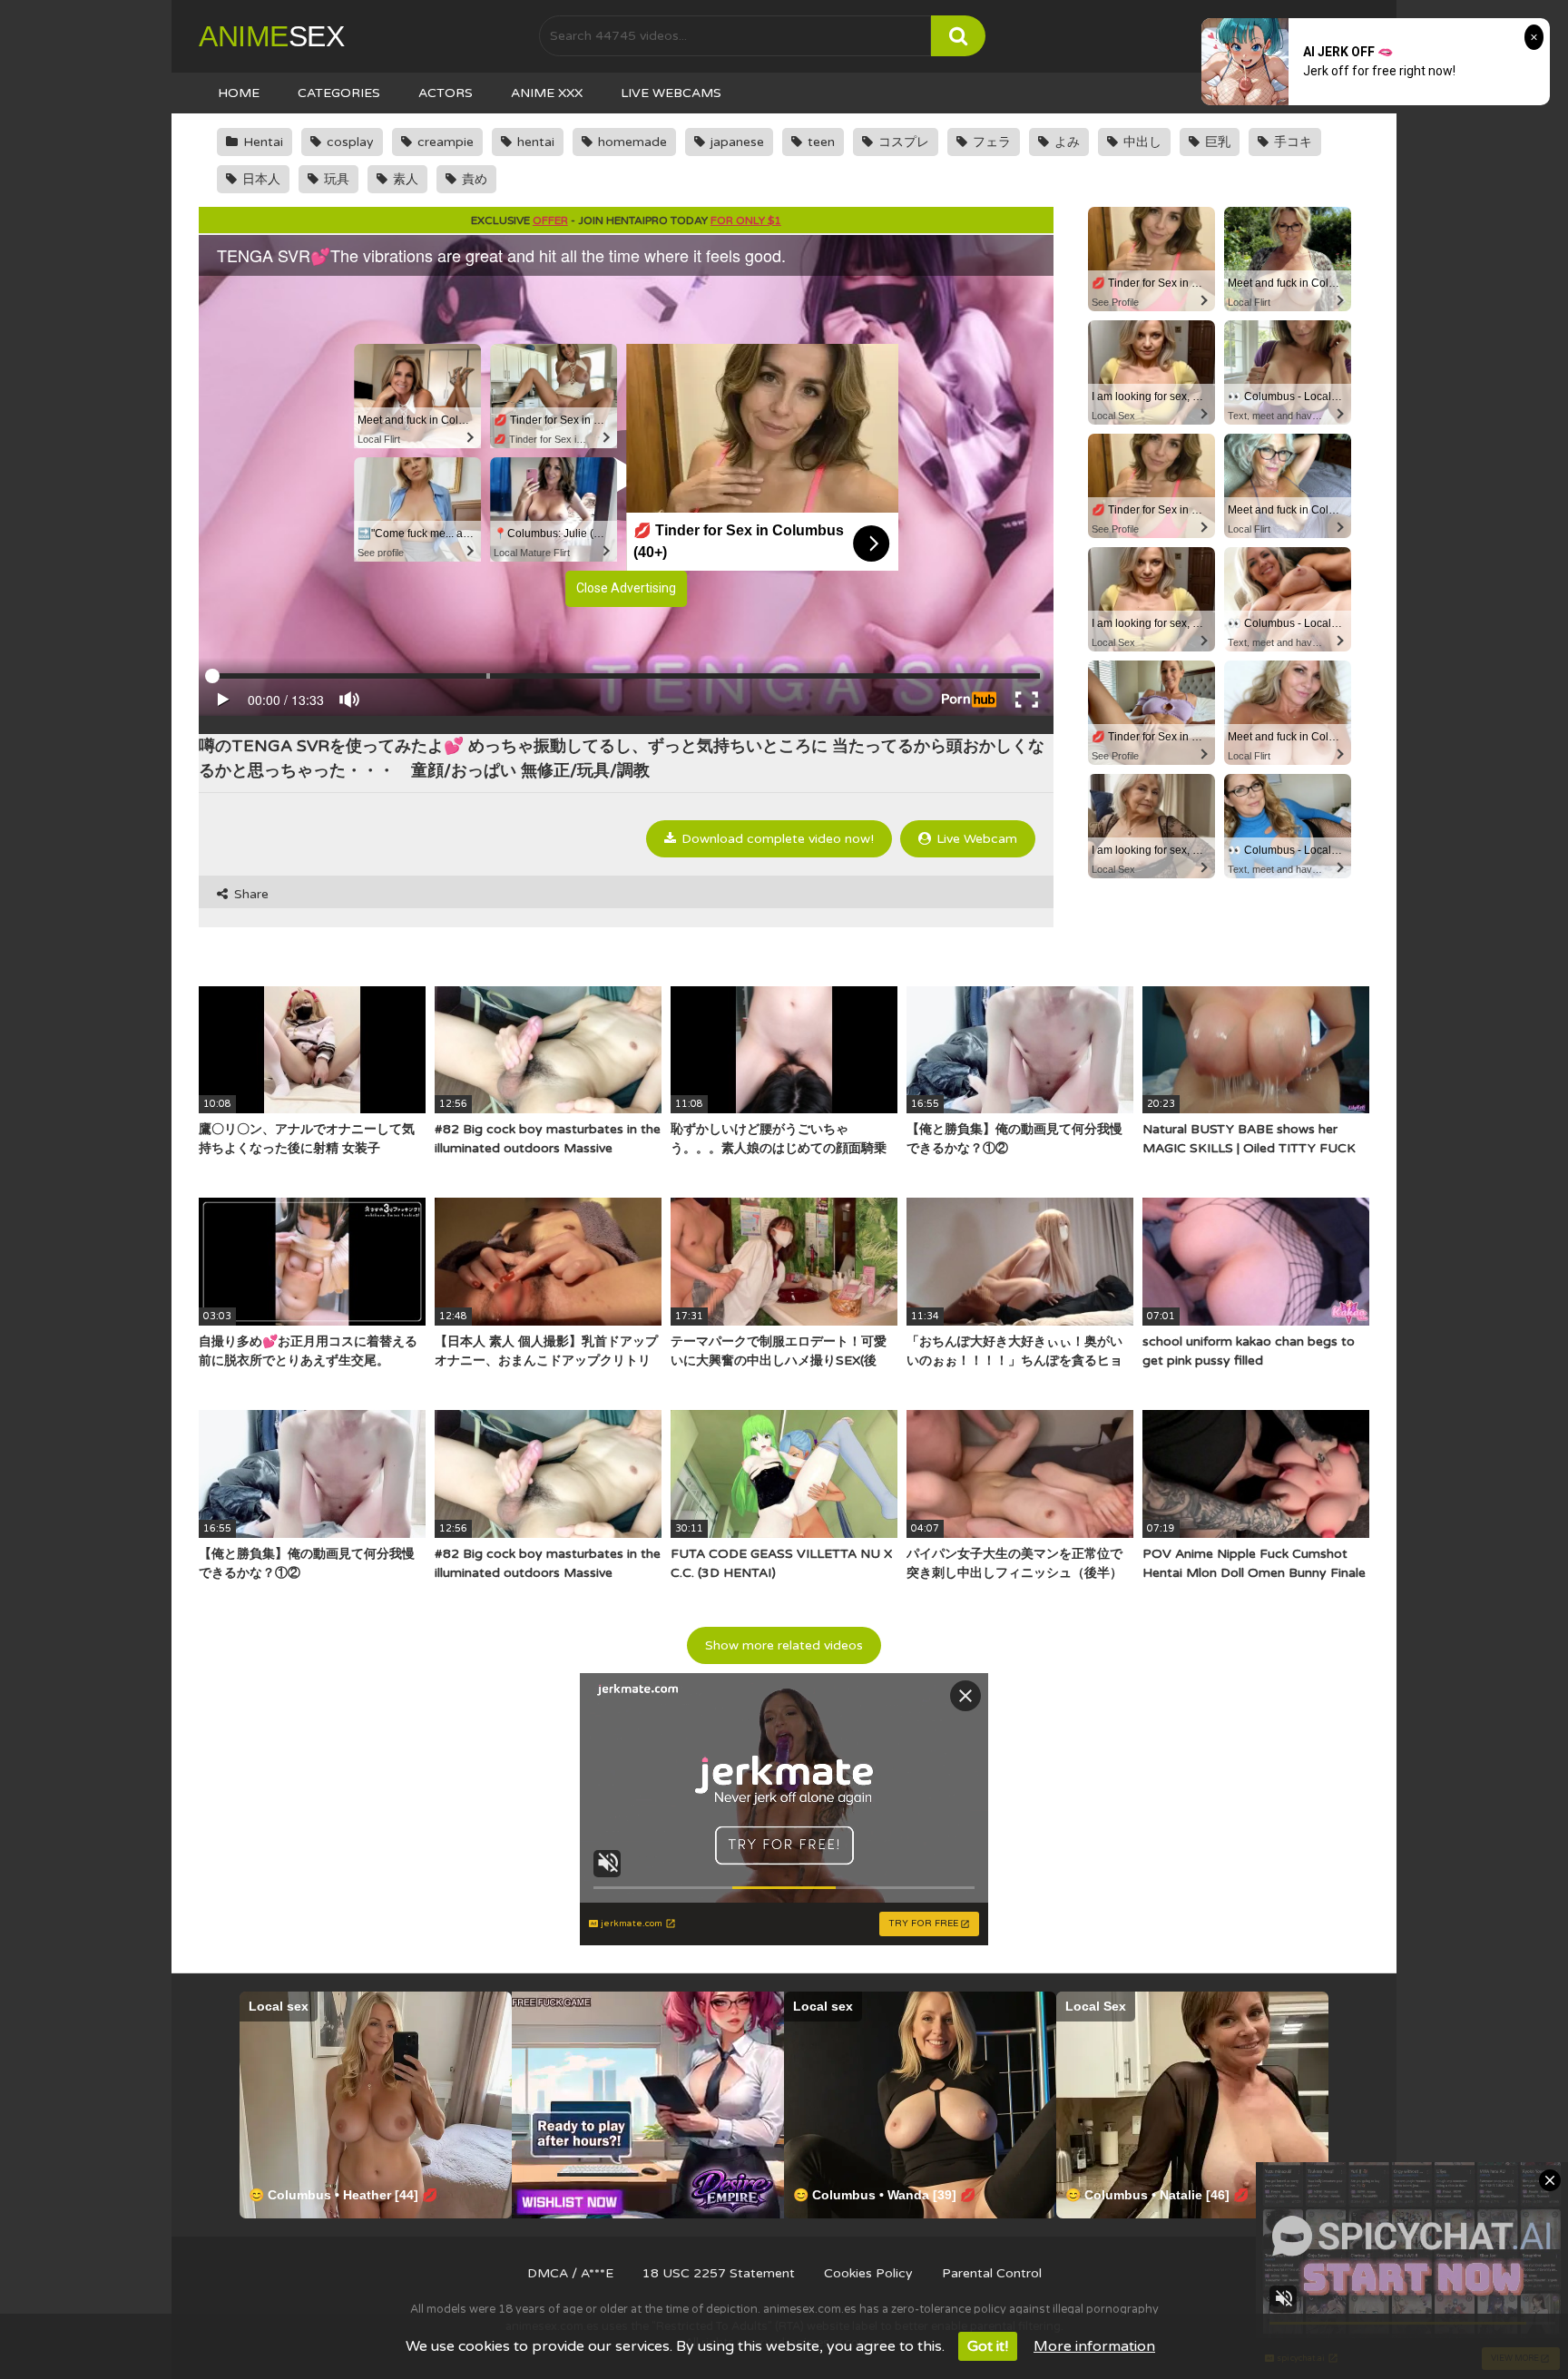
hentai (534, 142)
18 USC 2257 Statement (719, 2273)
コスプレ (902, 142)
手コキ (1291, 142)
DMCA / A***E (570, 2273)
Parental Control (992, 2273)
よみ (1065, 142)
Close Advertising (626, 588)
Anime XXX (547, 93)
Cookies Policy (868, 2273)
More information (1094, 2346)
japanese (735, 142)
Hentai (261, 142)
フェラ (990, 142)
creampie (444, 142)
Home (239, 93)
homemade (631, 142)
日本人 (260, 179)
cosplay (348, 142)
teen (819, 142)
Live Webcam (975, 839)
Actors (446, 93)
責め (473, 179)
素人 (404, 179)
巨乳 (1216, 142)
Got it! (988, 2346)
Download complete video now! (776, 839)
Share (250, 894)
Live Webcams (671, 93)
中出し (1141, 142)
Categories (339, 93)
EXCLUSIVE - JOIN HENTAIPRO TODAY (626, 220)
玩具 (335, 179)
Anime (271, 36)
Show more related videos (784, 1645)
